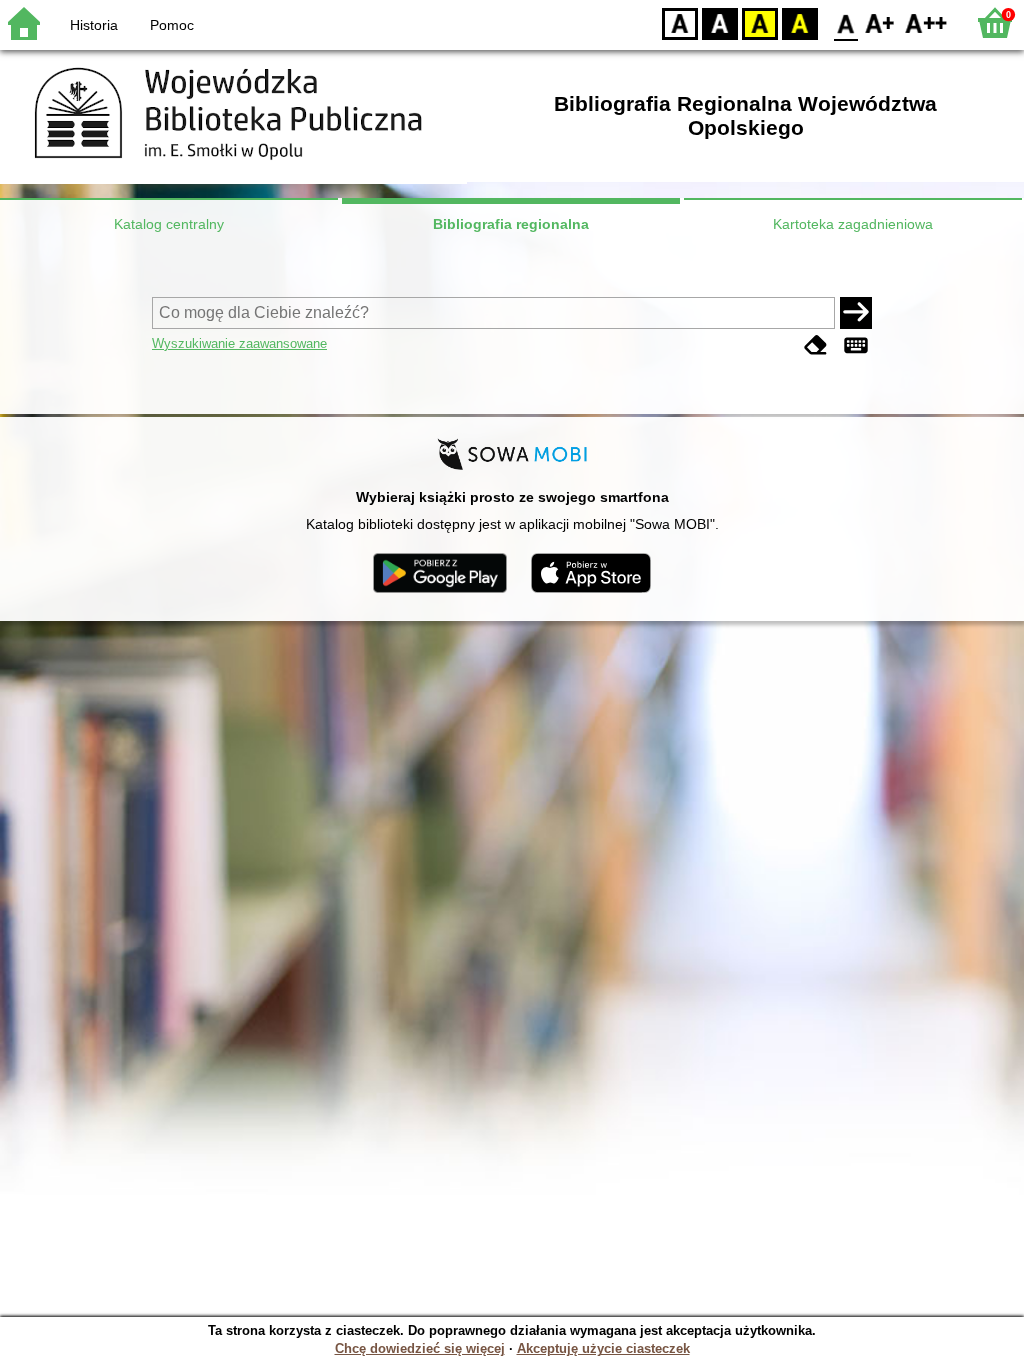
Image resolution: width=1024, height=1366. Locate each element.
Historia (94, 25)
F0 (846, 22)
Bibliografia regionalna (511, 224)
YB (760, 22)
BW (720, 22)
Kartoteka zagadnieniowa (853, 224)
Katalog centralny (169, 224)
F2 (926, 22)
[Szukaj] (856, 313)
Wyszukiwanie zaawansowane (239, 343)
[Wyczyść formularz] (816, 345)
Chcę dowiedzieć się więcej (420, 1348)
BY (800, 22)
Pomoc (172, 25)
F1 (880, 22)
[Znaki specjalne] (856, 345)
